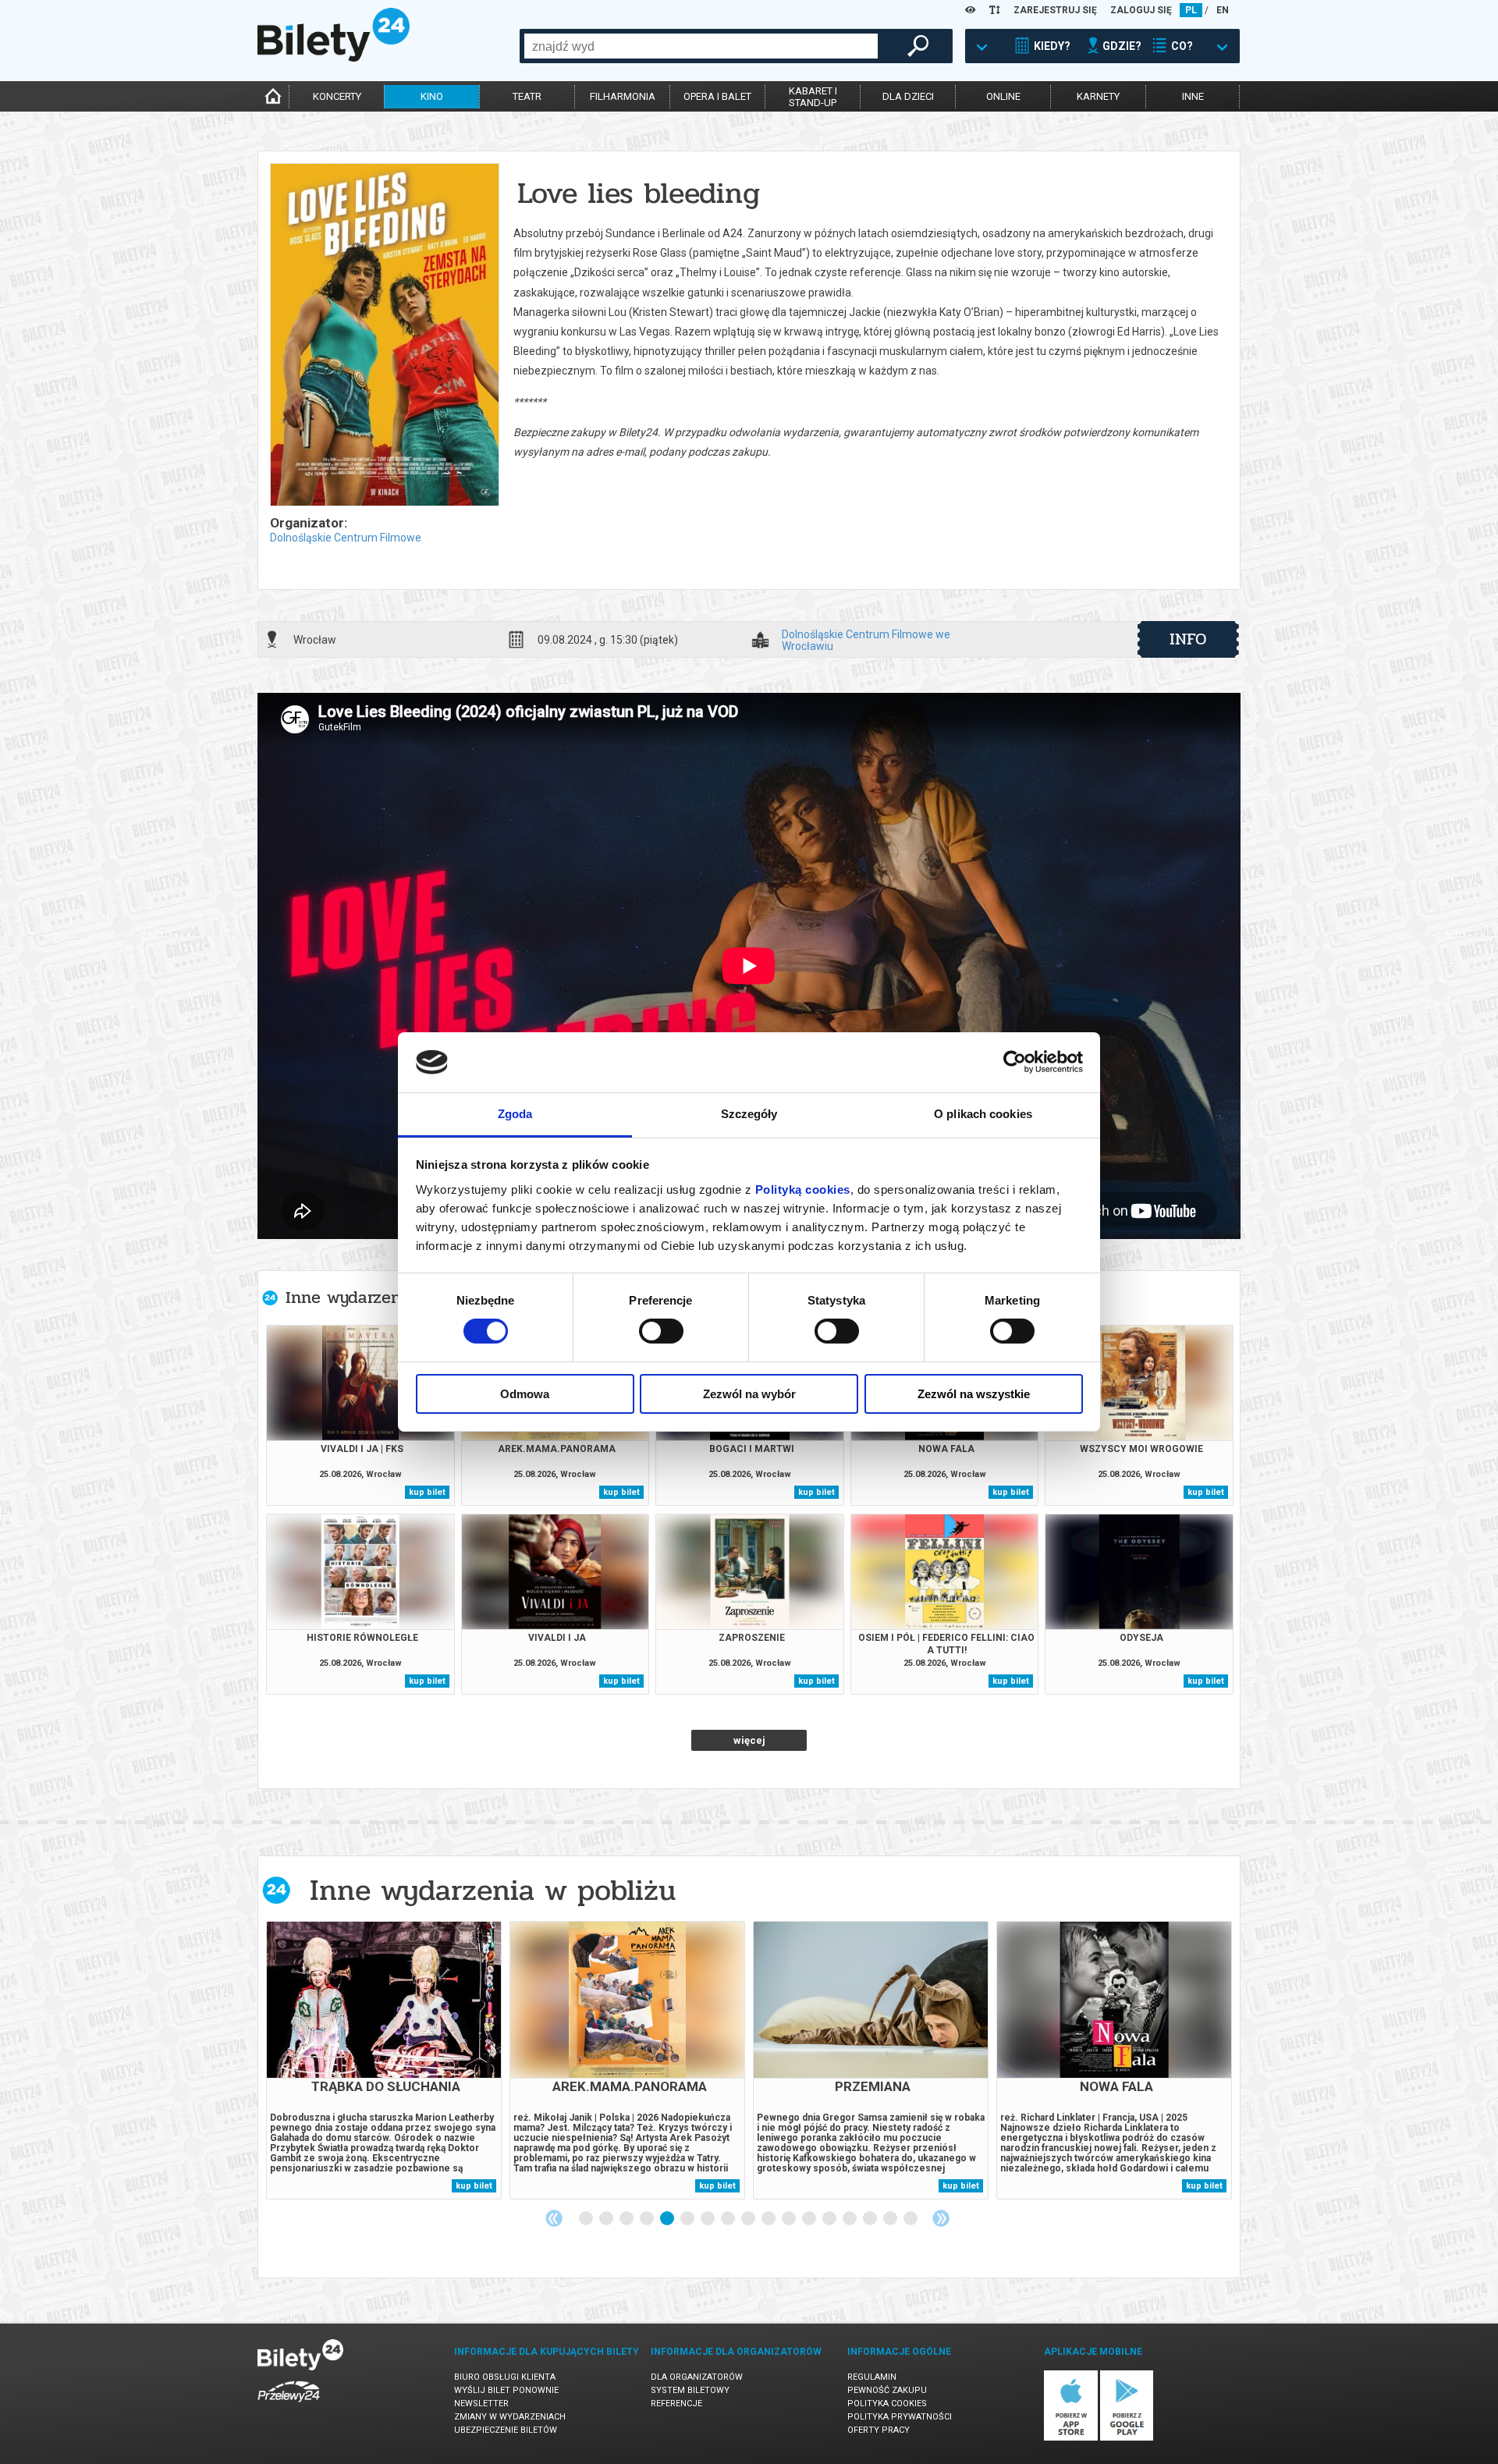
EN (1223, 10)
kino (432, 96)
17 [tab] (911, 2219)
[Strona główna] (334, 58)
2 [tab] (607, 2219)
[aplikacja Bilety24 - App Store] (1071, 2438)
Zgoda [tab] (515, 1114)
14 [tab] (850, 2219)
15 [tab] (871, 2219)
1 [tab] (587, 2219)
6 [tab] (688, 2219)
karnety (1098, 96)
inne (1193, 96)
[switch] (661, 1331)
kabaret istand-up (813, 97)
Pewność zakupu (887, 2390)
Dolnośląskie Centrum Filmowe (346, 538)
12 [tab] (810, 2219)
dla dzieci (908, 96)
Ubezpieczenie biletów (506, 2430)
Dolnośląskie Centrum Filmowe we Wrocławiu (866, 640)
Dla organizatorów (697, 2377)
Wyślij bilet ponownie (506, 2390)
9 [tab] (749, 2219)
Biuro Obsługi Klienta (505, 2377)
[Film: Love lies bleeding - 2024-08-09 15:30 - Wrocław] (384, 336)
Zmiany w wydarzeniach (510, 2417)
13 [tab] (830, 2219)
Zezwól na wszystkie (974, 1394)
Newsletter (481, 2404)
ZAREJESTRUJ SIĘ (1055, 10)
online (1003, 96)
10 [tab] (769, 2219)
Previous (554, 2218)
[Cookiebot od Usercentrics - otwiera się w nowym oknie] (1015, 1062)
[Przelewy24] (289, 2405)
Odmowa (525, 1394)
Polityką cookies (803, 1189)
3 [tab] (627, 2219)
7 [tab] (708, 2219)
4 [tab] (648, 2219)
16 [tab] (891, 2219)
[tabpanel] (384, 2060)
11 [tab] (790, 2219)
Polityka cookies (887, 2404)
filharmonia (623, 96)
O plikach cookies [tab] (983, 1114)
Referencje (676, 2404)
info (1188, 639)
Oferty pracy (879, 2430)
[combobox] (701, 46)
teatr (527, 96)
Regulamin (872, 2377)
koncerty (337, 96)
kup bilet (427, 1492)
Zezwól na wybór (749, 1394)
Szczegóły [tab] (749, 1114)
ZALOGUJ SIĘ (1141, 10)
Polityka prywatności (900, 2417)
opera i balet (717, 96)
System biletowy (690, 2390)
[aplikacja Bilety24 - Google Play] (1127, 2438)
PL (1191, 10)
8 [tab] (729, 2219)
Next (941, 2218)
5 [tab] (668, 2219)
